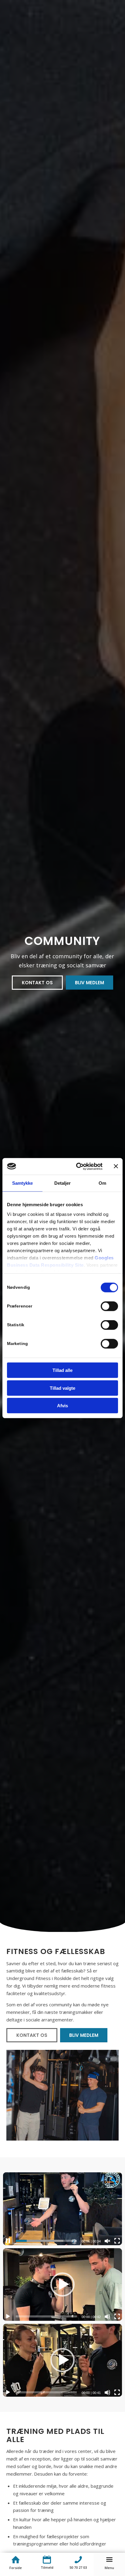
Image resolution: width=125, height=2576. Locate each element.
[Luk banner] (116, 1166)
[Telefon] (78, 2560)
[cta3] (47, 2560)
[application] (62, 2209)
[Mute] (107, 2317)
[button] (62, 2285)
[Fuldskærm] (117, 2241)
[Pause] (8, 2241)
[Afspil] (8, 2317)
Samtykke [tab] (23, 1183)
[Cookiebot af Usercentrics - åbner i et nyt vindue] (77, 1166)
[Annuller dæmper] (107, 2241)
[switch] (109, 1306)
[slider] (46, 2241)
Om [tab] (102, 1183)
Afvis (62, 1406)
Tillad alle (62, 1370)
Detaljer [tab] (63, 1183)
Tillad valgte (62, 1388)
